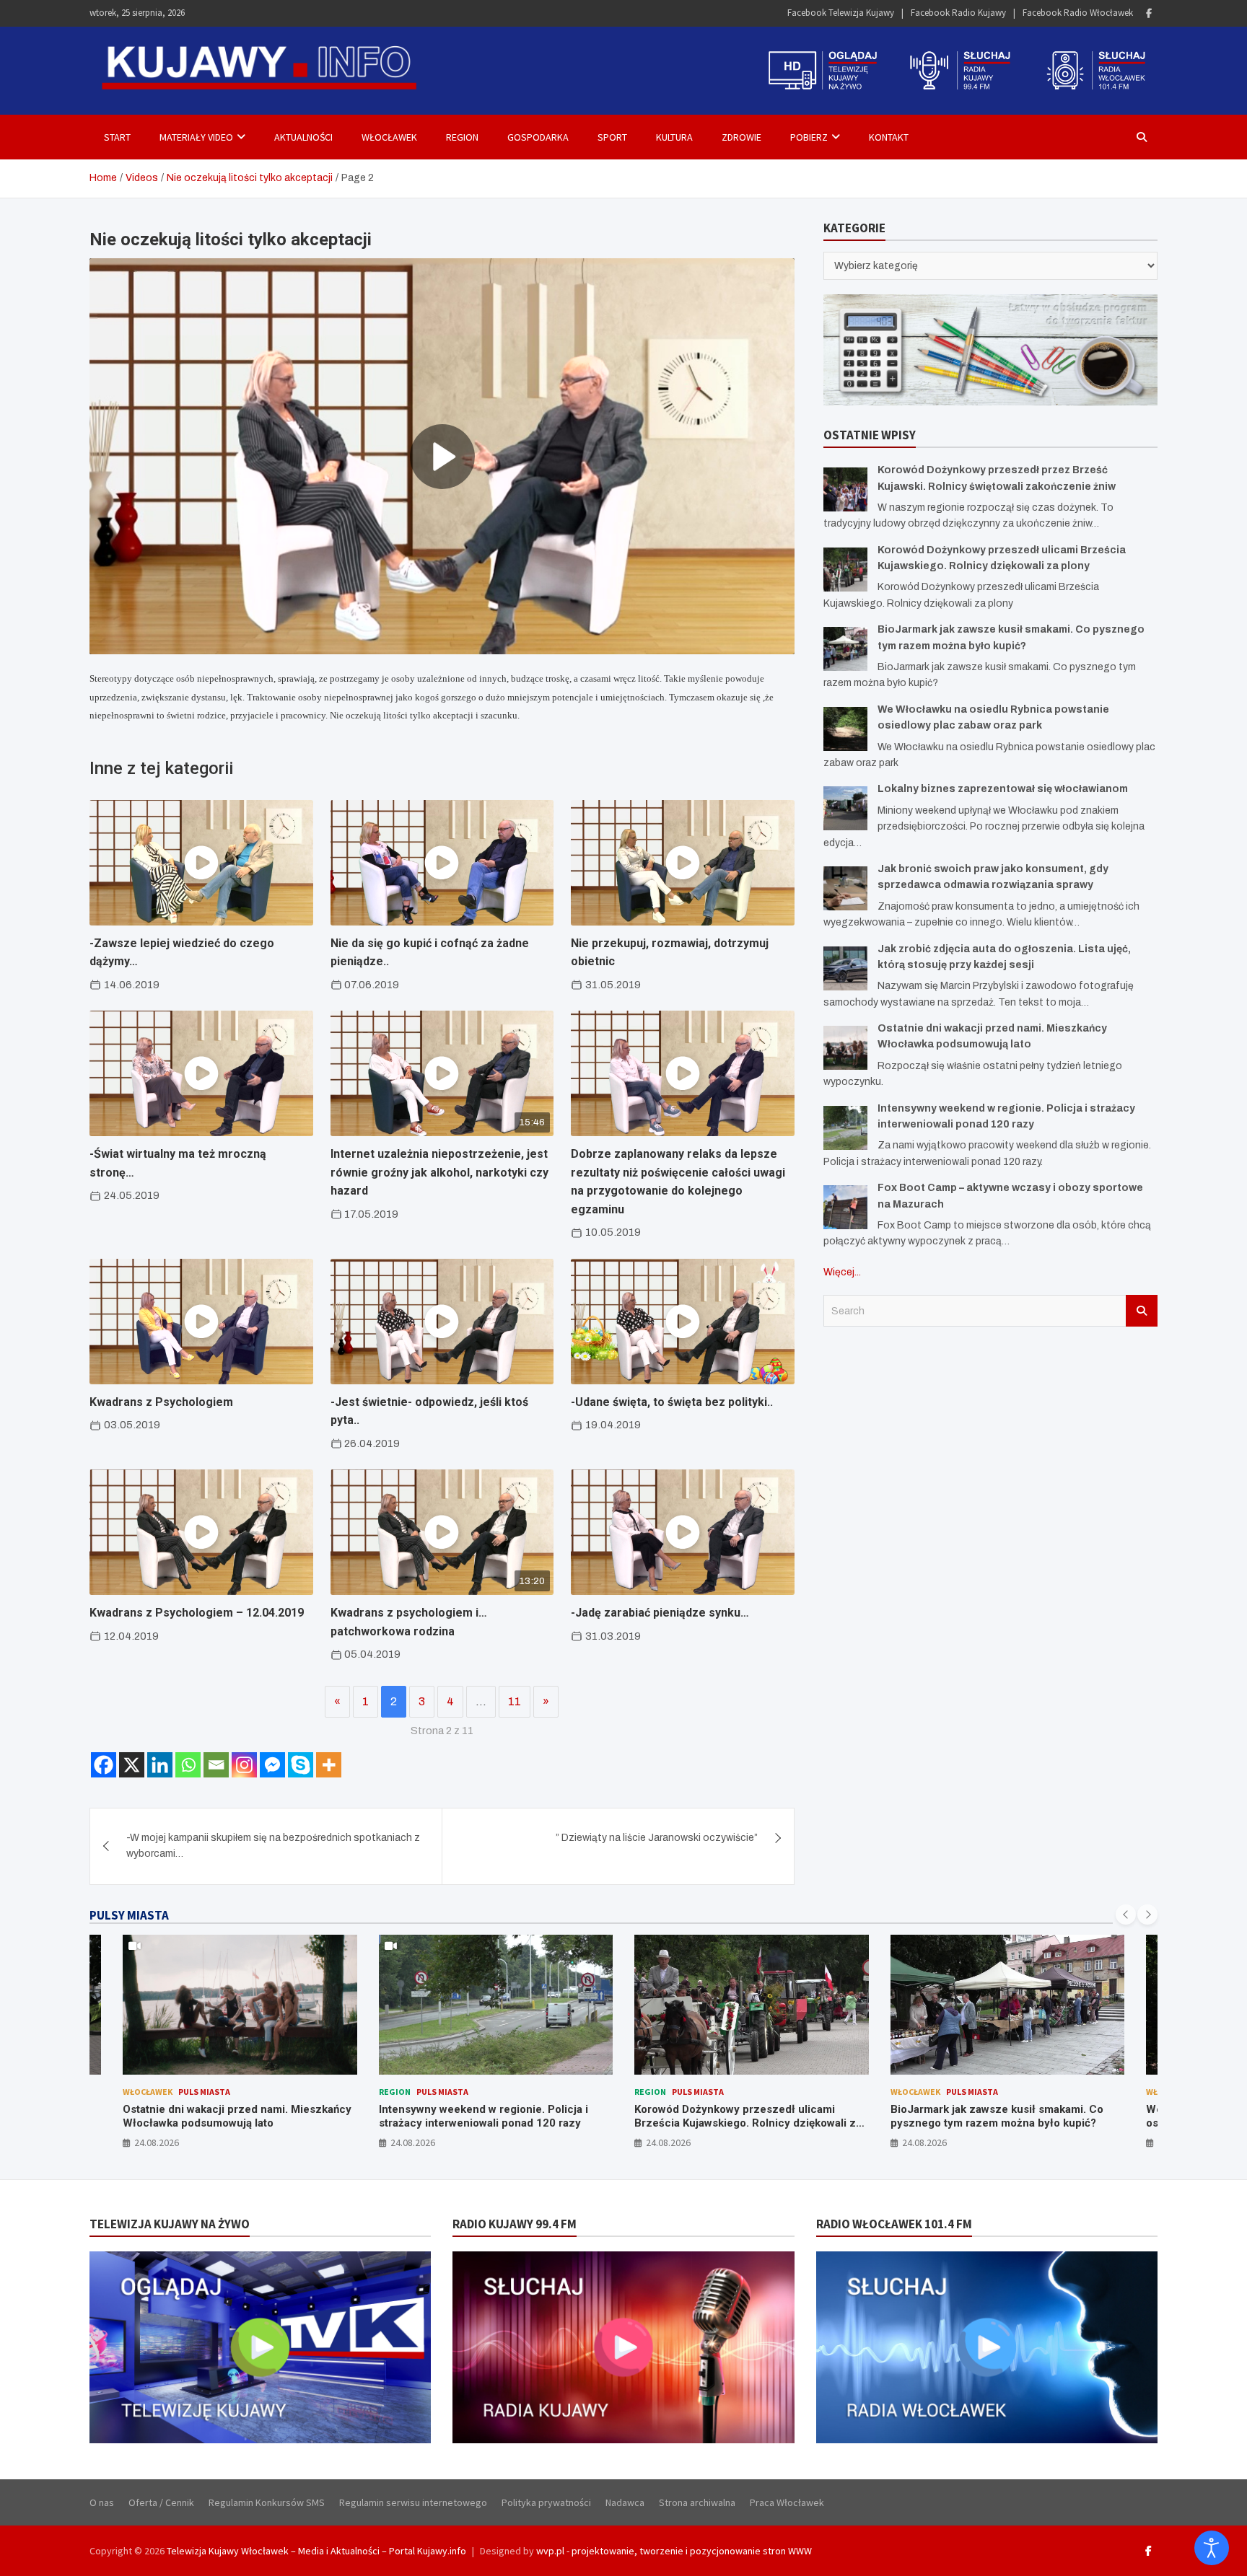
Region (462, 137)
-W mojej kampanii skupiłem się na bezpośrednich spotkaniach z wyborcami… (273, 1846)
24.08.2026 (157, 2142)
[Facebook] (1149, 13)
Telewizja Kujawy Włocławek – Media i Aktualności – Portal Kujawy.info (316, 2551)
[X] (132, 1765)
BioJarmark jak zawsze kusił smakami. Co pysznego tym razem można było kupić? (741, 2116)
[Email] (216, 1765)
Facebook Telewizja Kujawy (841, 13)
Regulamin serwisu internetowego (413, 2502)
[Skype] (301, 1765)
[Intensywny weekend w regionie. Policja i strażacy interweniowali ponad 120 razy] (845, 1128)
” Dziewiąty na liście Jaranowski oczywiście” (657, 1838)
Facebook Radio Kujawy (958, 13)
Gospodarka (538, 137)
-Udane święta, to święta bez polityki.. (672, 1402)
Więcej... (842, 1272)
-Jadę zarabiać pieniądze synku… (660, 1613)
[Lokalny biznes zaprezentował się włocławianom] (845, 808)
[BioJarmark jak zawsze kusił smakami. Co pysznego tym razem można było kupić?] (845, 649)
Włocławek (389, 137)
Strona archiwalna (697, 2502)
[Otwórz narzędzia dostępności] (1212, 2548)
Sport (612, 137)
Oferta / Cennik (161, 2502)
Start (117, 137)
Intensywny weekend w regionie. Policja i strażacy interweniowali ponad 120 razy (228, 2116)
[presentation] (1126, 1915)
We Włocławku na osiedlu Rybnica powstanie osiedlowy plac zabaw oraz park (1006, 2116)
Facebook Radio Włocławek (1078, 13)
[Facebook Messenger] (272, 1765)
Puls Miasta (187, 2092)
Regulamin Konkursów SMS (267, 2502)
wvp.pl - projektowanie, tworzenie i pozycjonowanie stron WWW (674, 2551)
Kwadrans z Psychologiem (161, 1402)
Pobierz (809, 137)
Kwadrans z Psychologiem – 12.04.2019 (197, 1613)
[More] (329, 1765)
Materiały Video (196, 137)
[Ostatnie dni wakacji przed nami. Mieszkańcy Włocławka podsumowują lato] (845, 1048)
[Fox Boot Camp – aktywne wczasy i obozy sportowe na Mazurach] (845, 1207)
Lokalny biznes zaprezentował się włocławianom (1003, 789)
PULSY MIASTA (129, 1915)
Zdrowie (741, 137)
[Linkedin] (160, 1765)
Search (1142, 1311)
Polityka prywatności (546, 2502)
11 (515, 1701)
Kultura (674, 137)
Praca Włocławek (787, 2502)
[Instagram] (244, 1765)
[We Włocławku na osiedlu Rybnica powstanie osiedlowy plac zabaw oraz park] (845, 729)
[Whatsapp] (188, 1765)
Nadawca (625, 2502)
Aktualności (303, 137)
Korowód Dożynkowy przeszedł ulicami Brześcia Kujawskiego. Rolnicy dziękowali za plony (493, 2123)
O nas (102, 2502)
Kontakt (889, 137)
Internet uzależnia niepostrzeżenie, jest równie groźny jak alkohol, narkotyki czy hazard (439, 1172)
